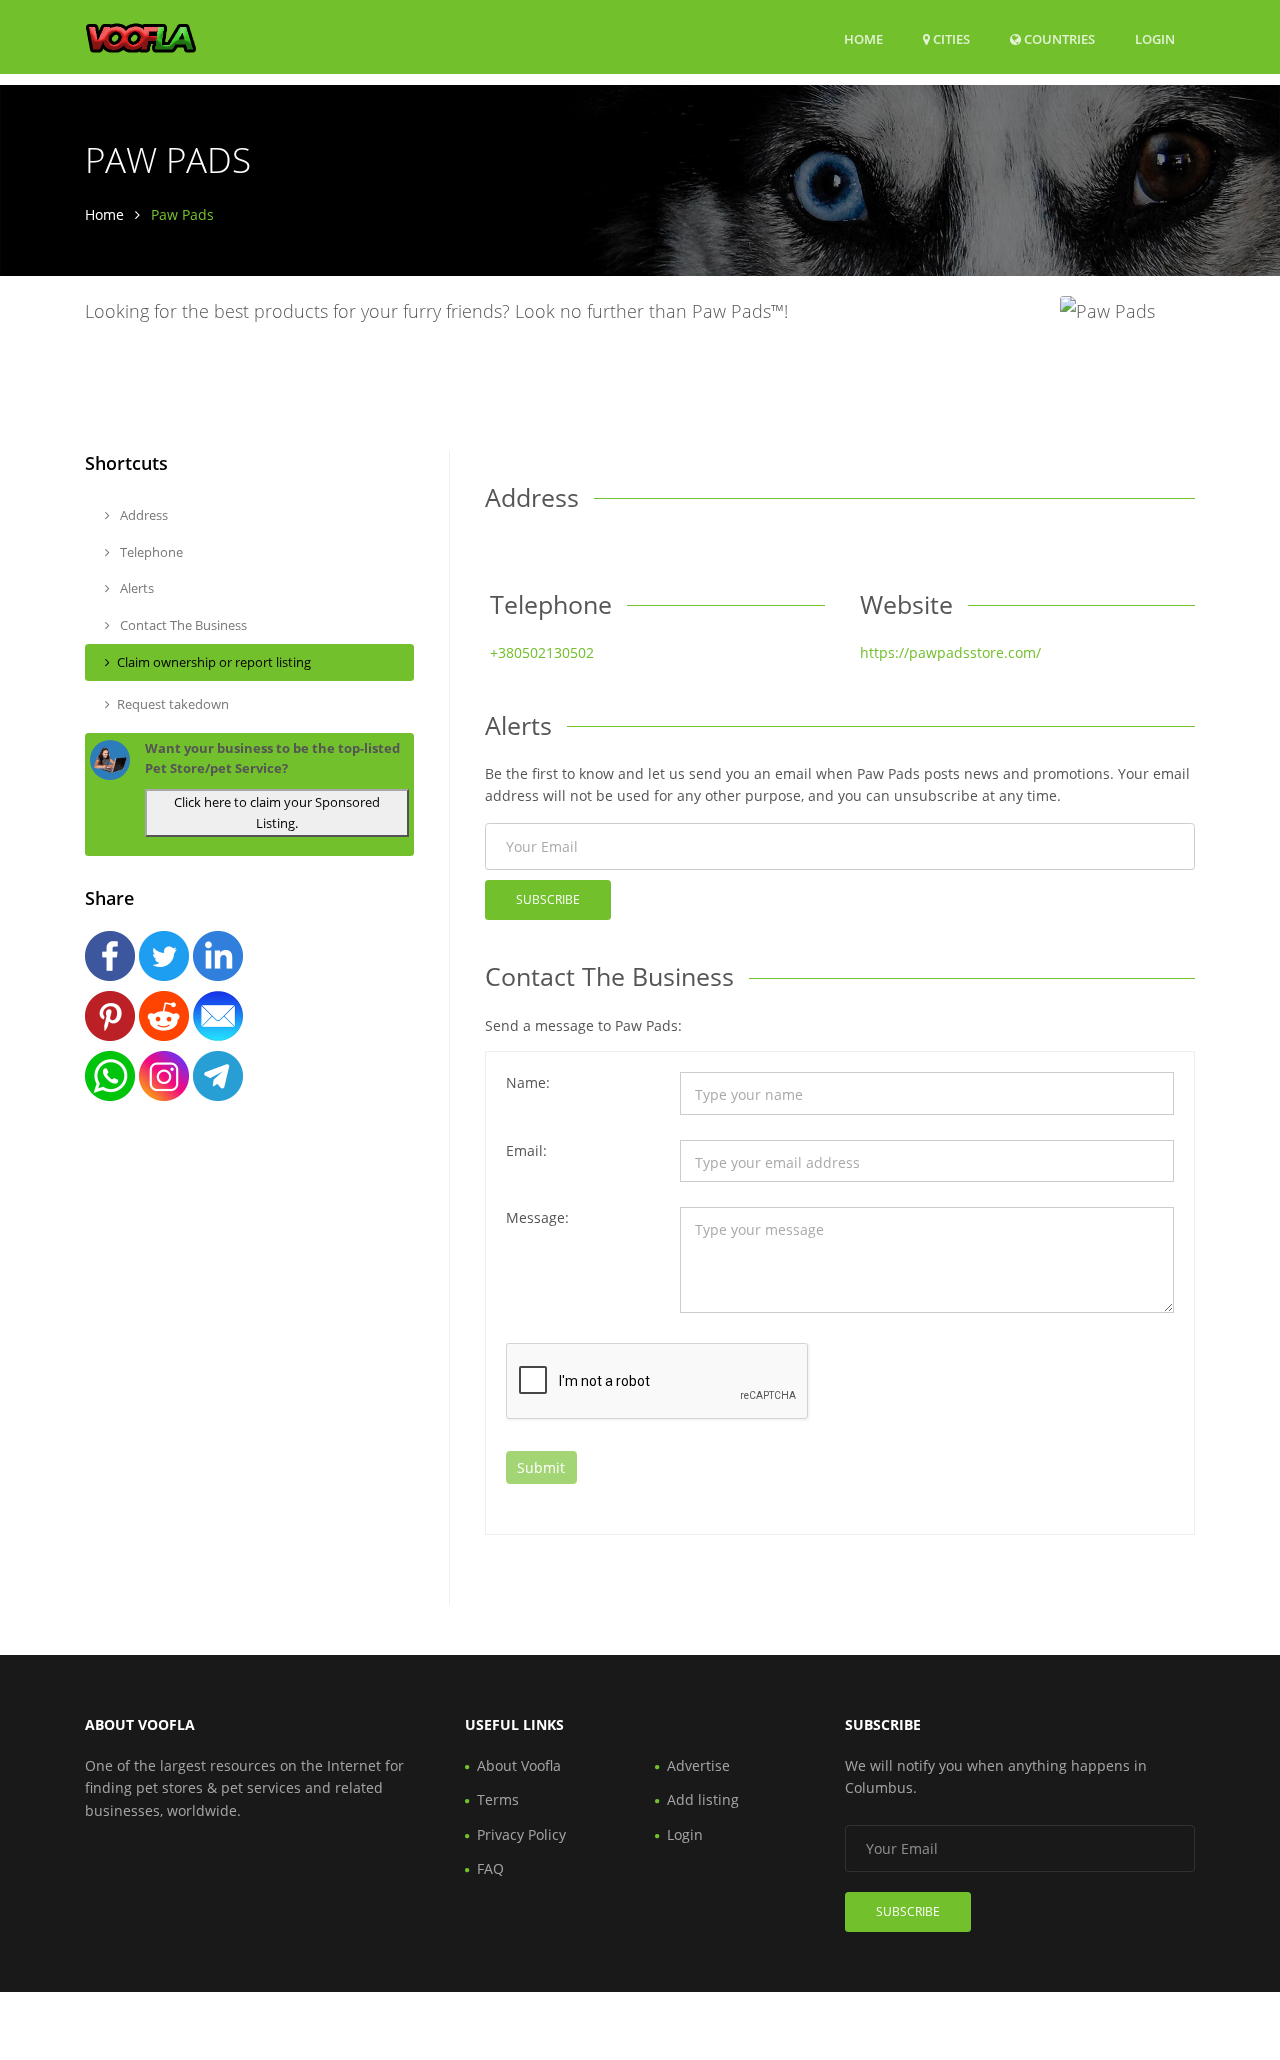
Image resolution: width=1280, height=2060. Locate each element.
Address (142, 515)
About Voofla (519, 1765)
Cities (950, 39)
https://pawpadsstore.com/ (950, 652)
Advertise (698, 1765)
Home (863, 39)
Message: (537, 1217)
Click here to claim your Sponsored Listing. (277, 812)
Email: (526, 1150)
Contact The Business (182, 625)
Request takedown (173, 704)
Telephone (150, 552)
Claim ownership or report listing (214, 662)
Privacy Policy (521, 1834)
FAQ (490, 1868)
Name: (528, 1082)
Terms (498, 1799)
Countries (1058, 38)
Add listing (703, 1799)
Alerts (135, 588)
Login (1155, 38)
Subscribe (548, 899)
